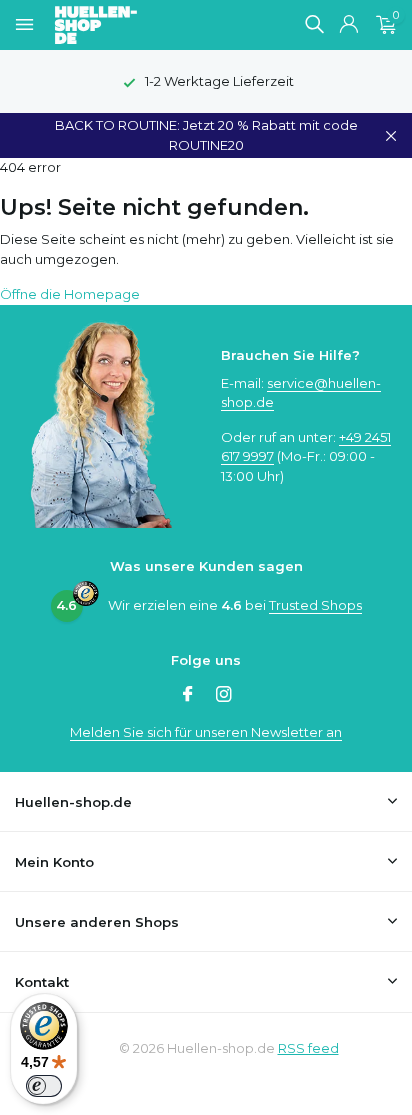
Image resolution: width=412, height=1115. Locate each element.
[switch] (44, 1086)
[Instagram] (224, 696)
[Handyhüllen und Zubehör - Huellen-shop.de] (129, 25)
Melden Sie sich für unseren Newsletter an (206, 732)
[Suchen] (314, 24)
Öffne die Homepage (70, 294)
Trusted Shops (315, 605)
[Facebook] (188, 696)
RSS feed (308, 1048)
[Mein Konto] (348, 25)
